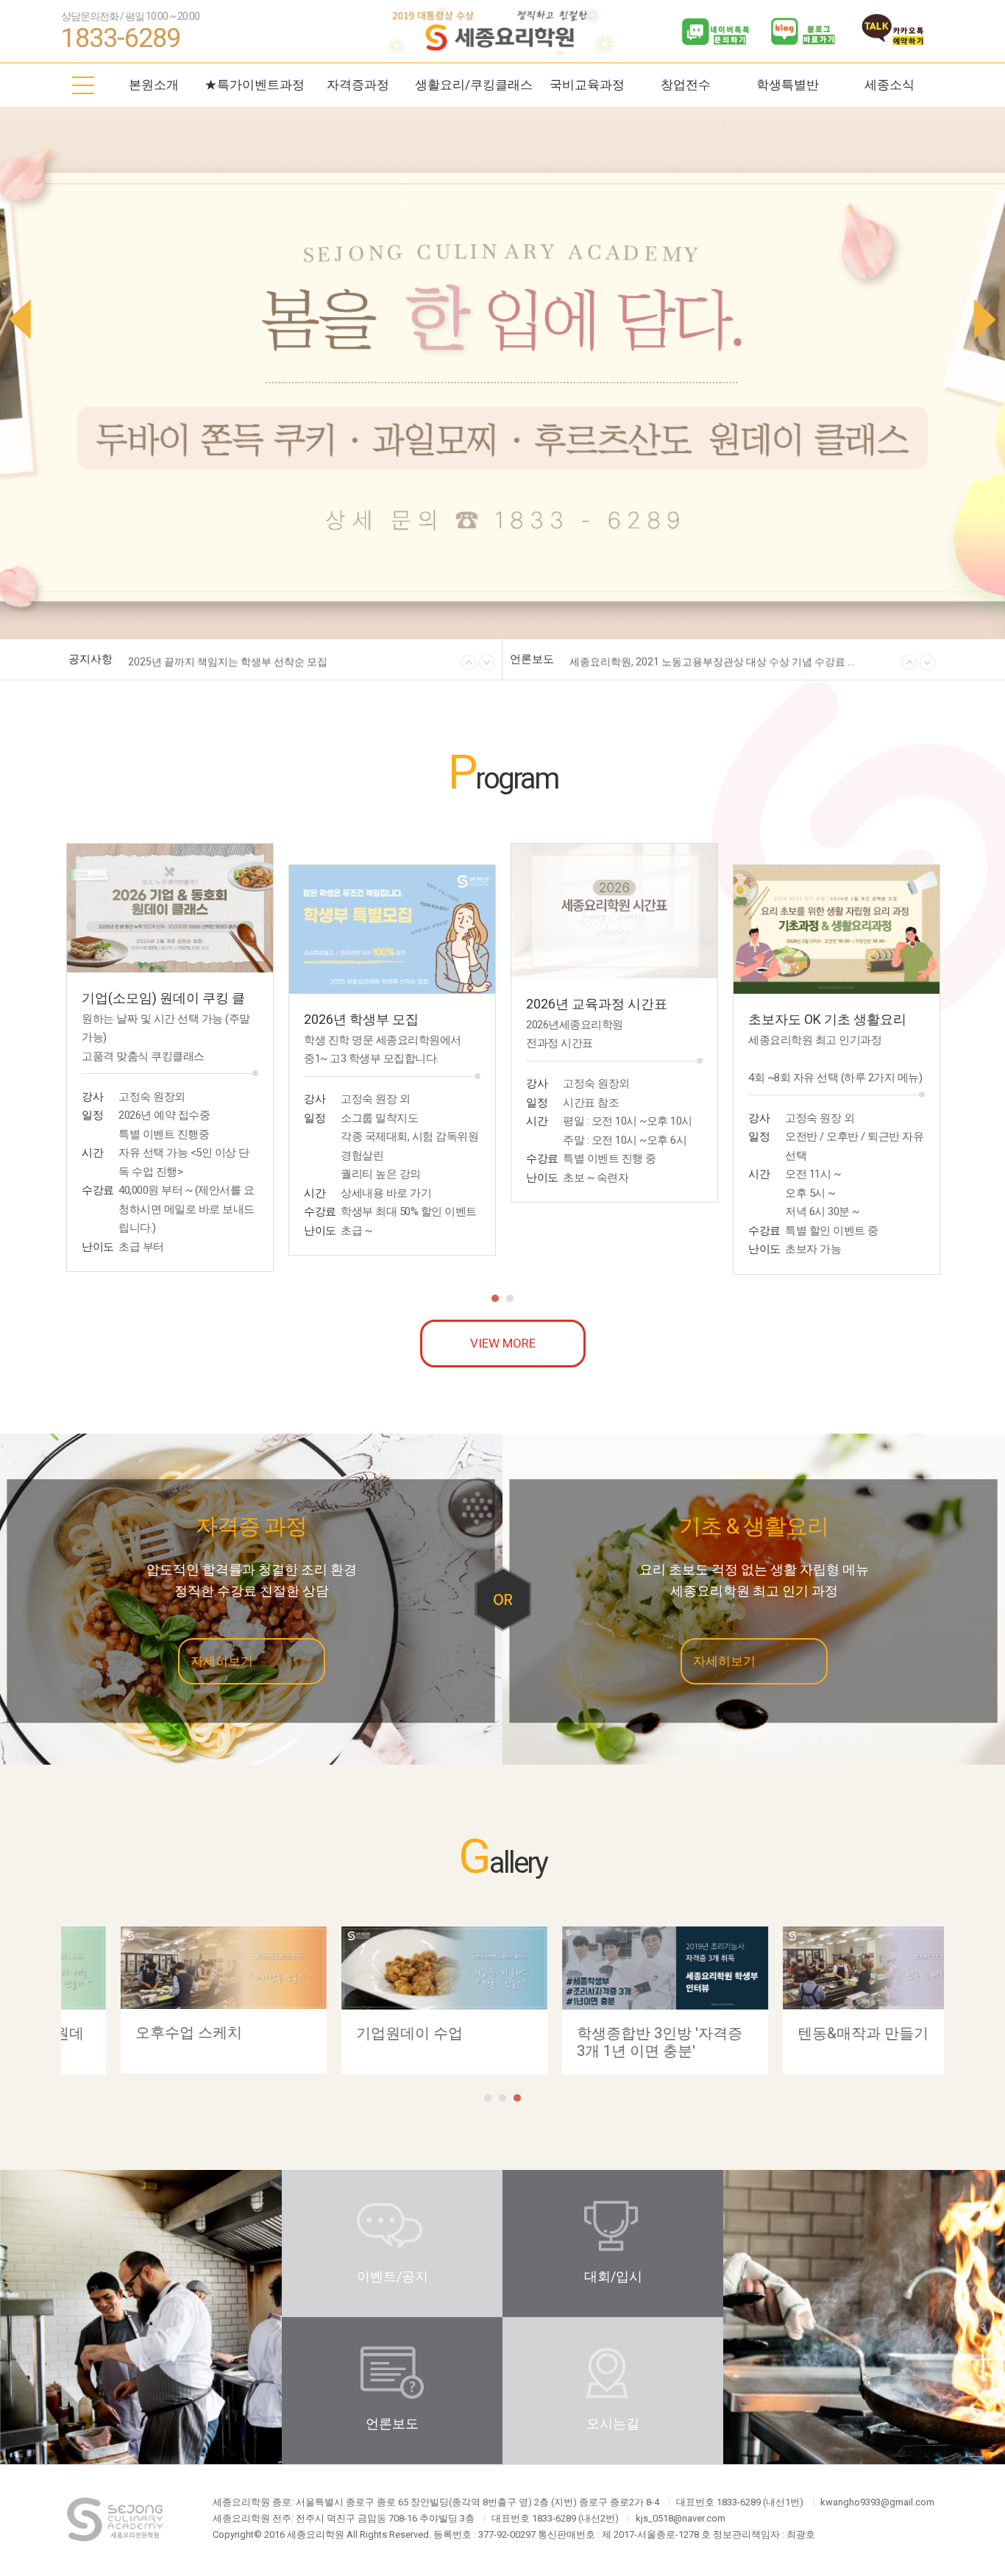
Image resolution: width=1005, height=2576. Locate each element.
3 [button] (517, 2098)
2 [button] (510, 1298)
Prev (19, 319)
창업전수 (686, 85)
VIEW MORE (503, 1343)
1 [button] (495, 1298)
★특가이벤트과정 (255, 85)
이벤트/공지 (393, 2276)
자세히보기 (222, 1661)
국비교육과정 (587, 85)
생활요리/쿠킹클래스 (474, 85)
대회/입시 (613, 2276)
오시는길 (613, 2423)
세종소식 (889, 85)
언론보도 (392, 2423)
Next (986, 319)
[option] (311, 663)
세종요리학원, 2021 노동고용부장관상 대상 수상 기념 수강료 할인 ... (716, 660)
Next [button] (487, 663)
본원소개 (154, 85)
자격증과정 (358, 85)
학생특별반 (788, 85)
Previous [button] (469, 663)
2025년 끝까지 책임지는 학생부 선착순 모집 (228, 660)
